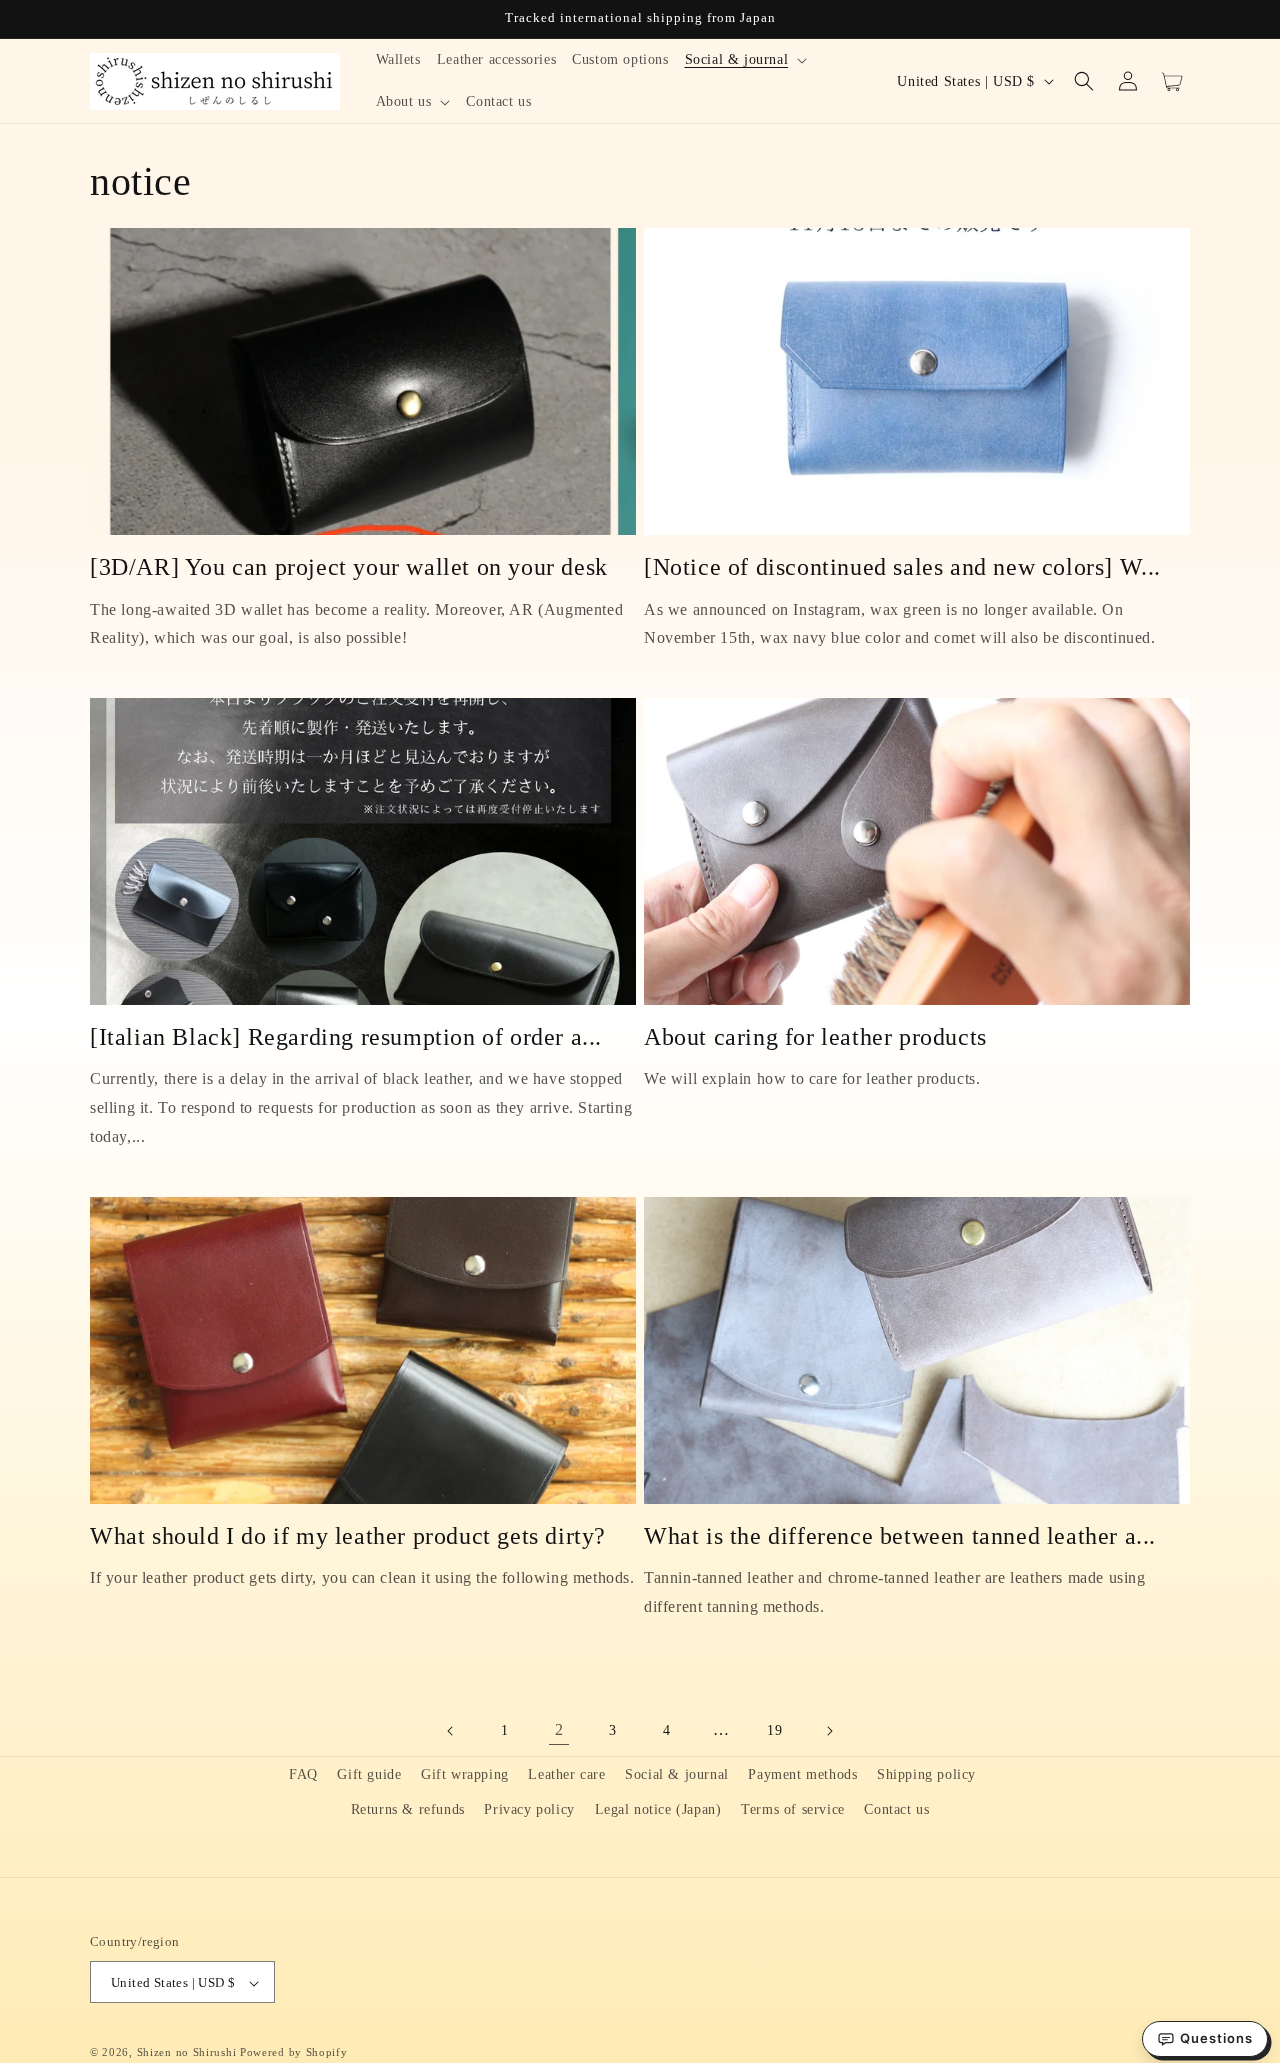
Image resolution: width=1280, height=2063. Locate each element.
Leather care (566, 1774)
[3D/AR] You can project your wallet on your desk (349, 567)
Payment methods (802, 1774)
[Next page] (829, 1731)
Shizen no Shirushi (187, 2053)
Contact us (896, 1809)
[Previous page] (451, 1731)
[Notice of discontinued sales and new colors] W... (902, 567)
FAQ (303, 1774)
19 (774, 1730)
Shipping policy (926, 1774)
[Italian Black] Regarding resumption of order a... (346, 1037)
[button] (746, 60)
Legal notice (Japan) (658, 1809)
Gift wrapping (465, 1774)
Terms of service (793, 1809)
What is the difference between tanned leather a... (900, 1536)
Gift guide (369, 1774)
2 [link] (559, 1729)
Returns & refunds (408, 1809)
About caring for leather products (815, 1037)
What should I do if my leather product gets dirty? (348, 1536)
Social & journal (677, 1774)
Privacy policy (529, 1809)
